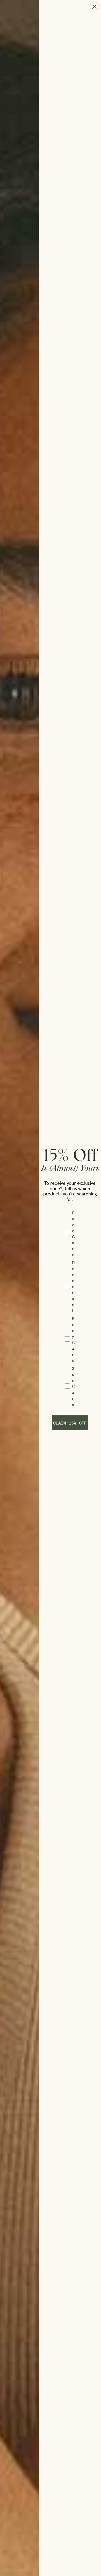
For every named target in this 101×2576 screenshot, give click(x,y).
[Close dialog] (94, 7)
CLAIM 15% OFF (70, 1423)
